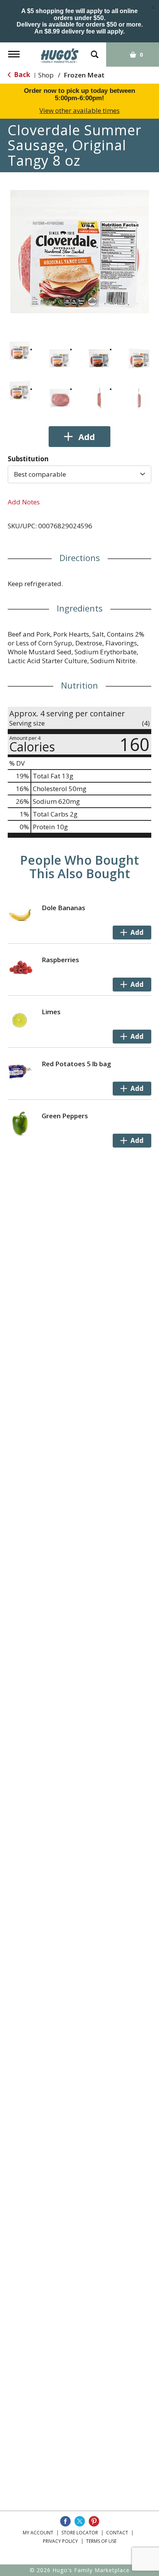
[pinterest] (94, 2521)
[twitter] (80, 2521)
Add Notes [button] (24, 502)
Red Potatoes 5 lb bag (76, 1064)
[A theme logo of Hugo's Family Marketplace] (60, 53)
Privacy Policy (60, 2541)
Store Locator (80, 2533)
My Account (38, 2533)
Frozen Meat (84, 75)
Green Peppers (65, 1116)
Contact (117, 2533)
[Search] (95, 51)
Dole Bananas (63, 908)
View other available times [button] (79, 110)
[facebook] (65, 2521)
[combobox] (79, 474)
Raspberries (60, 960)
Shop (46, 75)
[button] (20, 351)
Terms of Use (101, 2541)
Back (21, 75)
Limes (51, 1012)
